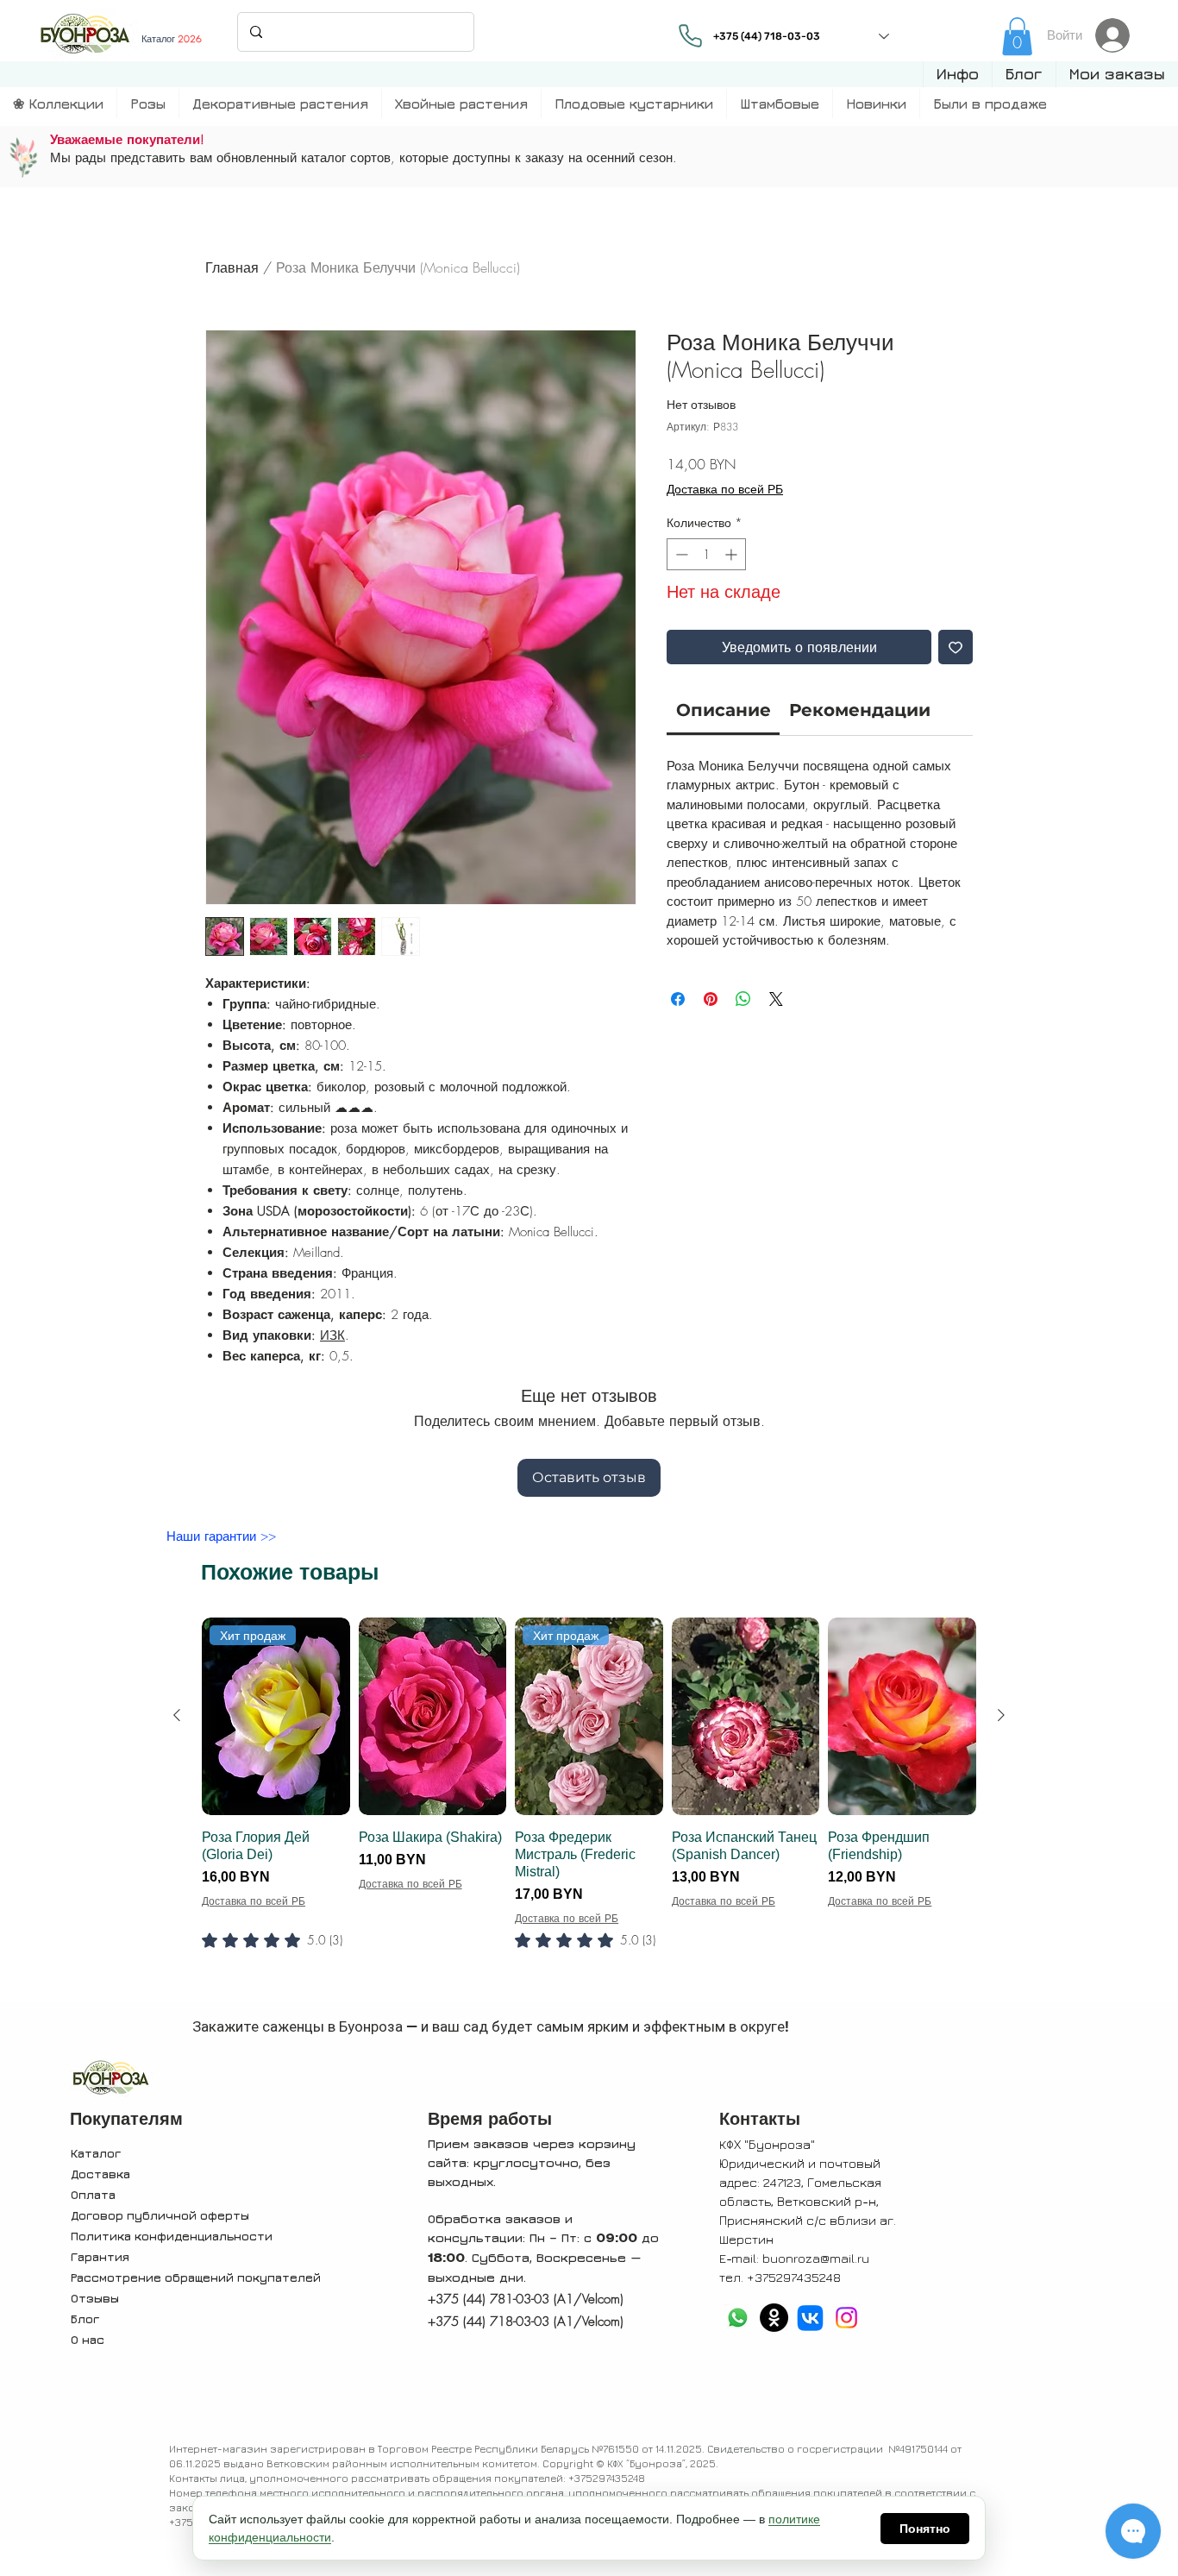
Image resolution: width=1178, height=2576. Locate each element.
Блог (85, 2318)
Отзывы (95, 2298)
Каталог (96, 2153)
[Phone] (690, 35)
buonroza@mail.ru (816, 2258)
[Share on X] (776, 999)
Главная (232, 267)
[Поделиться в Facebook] (678, 999)
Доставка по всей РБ (725, 489)
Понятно (925, 2529)
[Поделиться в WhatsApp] (743, 999)
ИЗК (332, 1335)
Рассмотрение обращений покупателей (196, 2277)
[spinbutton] (706, 554)
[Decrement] (680, 554)
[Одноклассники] (774, 2318)
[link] (1017, 36)
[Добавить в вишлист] (956, 647)
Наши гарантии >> (221, 1536)
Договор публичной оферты (160, 2215)
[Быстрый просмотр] (433, 1716)
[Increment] (733, 554)
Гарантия (100, 2256)
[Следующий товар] (1001, 1715)
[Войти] (1117, 35)
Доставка (100, 2174)
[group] (589, 1806)
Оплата (93, 2194)
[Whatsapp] (738, 2318)
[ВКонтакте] (810, 2318)
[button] (957, 74)
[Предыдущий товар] (177, 1715)
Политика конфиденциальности (172, 2236)
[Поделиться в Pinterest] (711, 999)
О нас (88, 2339)
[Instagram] (846, 2318)
